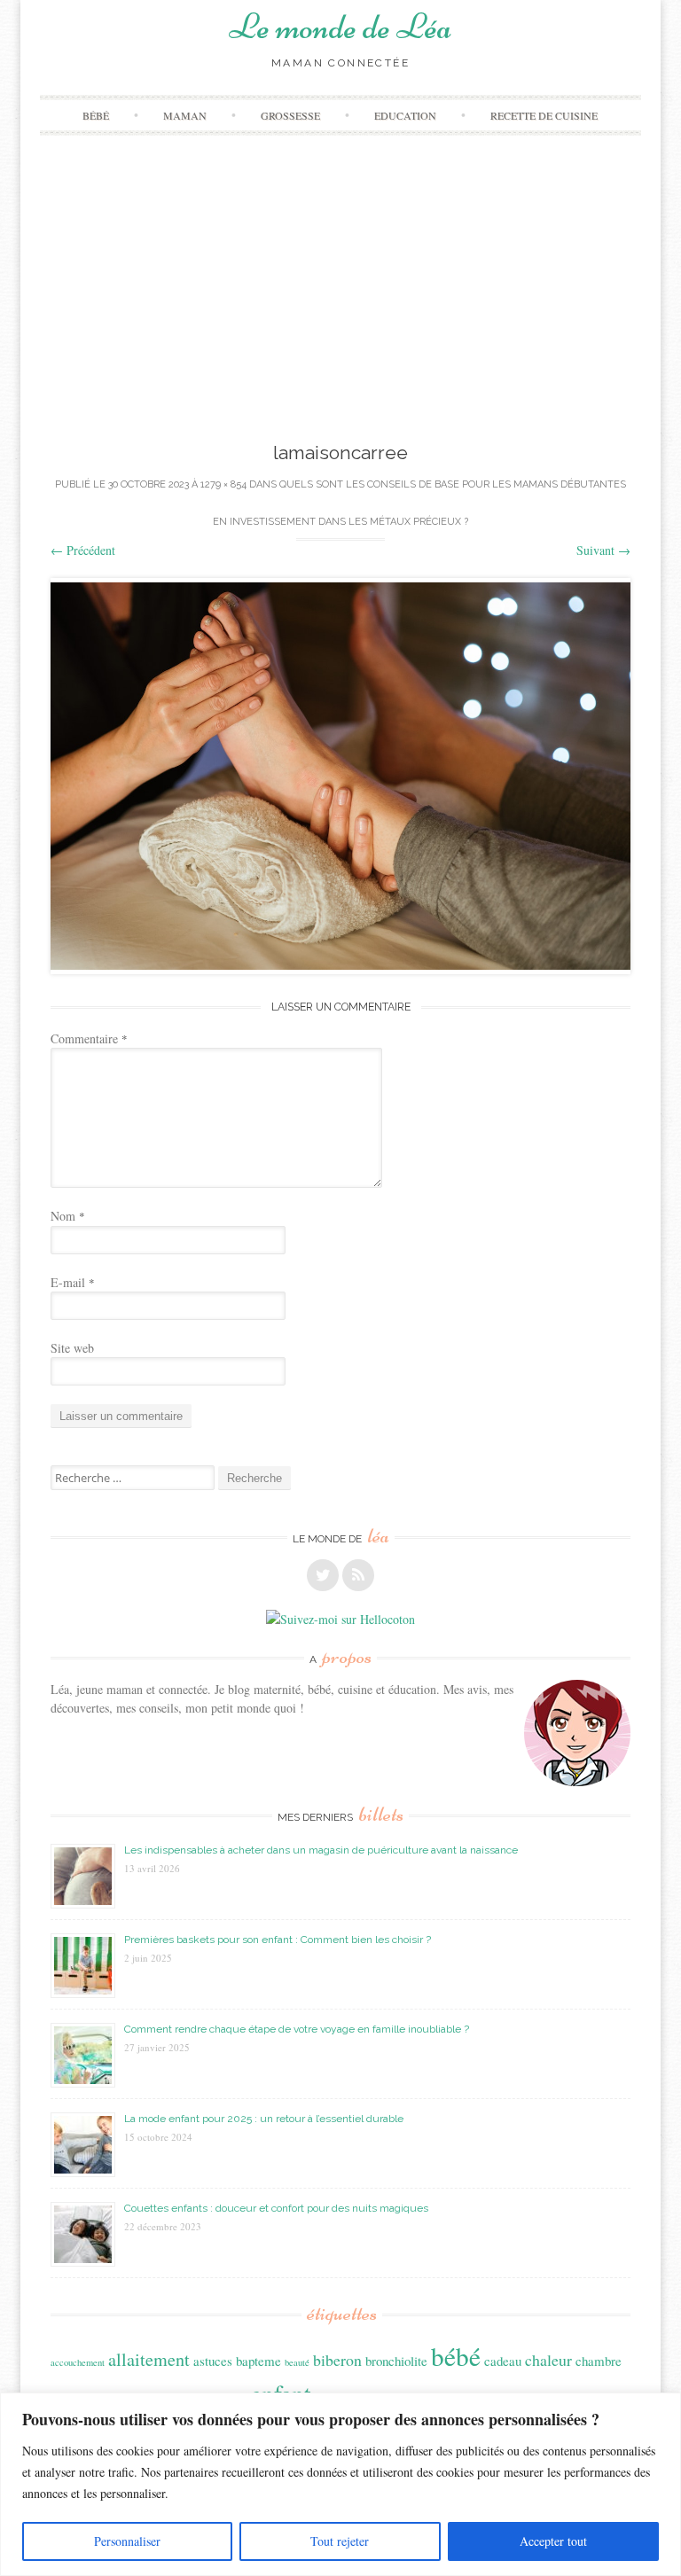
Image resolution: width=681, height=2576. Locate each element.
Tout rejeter (340, 2541)
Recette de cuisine (544, 115)
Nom (68, 1216)
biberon (337, 2360)
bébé (456, 2356)
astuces (213, 2361)
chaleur (548, 2360)
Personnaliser (127, 2541)
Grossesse (290, 115)
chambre (599, 2361)
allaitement (149, 2359)
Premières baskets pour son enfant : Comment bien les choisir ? (278, 1940)
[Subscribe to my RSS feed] (358, 1575)
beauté (297, 2362)
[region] (340, 2484)
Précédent (83, 550)
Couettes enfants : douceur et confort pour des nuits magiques (276, 2208)
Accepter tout (553, 2541)
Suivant (603, 550)
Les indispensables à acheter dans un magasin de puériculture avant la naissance (321, 1850)
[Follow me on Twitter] (323, 1575)
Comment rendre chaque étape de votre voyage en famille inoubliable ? (297, 2029)
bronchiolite (396, 2361)
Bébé (96, 115)
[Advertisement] (340, 306)
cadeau (503, 2361)
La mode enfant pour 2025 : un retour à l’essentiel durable (264, 2119)
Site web (72, 1348)
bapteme (258, 2361)
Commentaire (89, 1038)
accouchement (78, 2362)
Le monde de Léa (340, 27)
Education (405, 115)
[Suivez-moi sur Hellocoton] (340, 1619)
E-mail (73, 1282)
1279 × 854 (223, 484)
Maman (185, 115)
